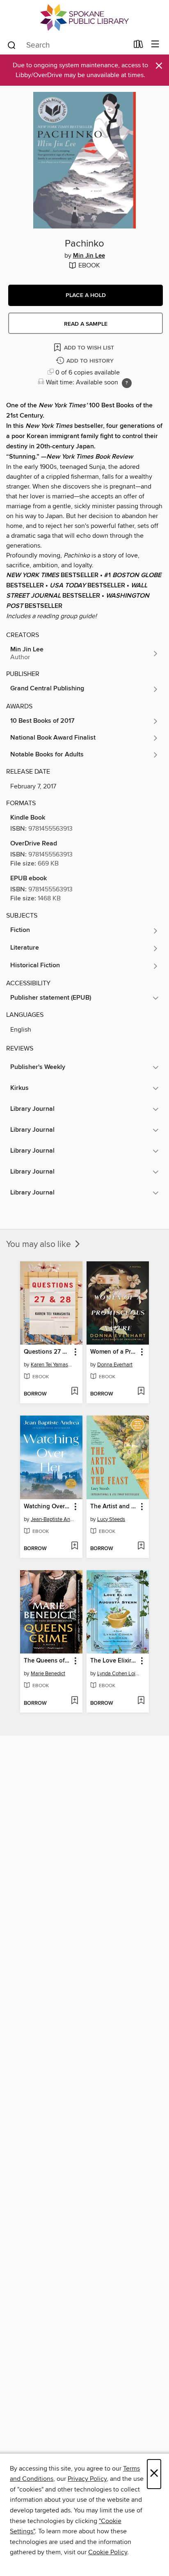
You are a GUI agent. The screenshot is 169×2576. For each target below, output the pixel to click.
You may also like (40, 1245)
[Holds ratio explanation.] (127, 383)
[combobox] (67, 45)
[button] (86, 295)
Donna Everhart (115, 1365)
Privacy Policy (87, 2479)
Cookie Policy (108, 2552)
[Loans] (138, 46)
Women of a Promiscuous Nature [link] (114, 1352)
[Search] (12, 45)
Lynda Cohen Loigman (119, 1674)
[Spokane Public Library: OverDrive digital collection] (84, 17)
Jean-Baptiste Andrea (52, 1519)
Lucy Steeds (111, 1519)
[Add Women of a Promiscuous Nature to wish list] (141, 1392)
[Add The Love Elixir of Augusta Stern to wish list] (141, 1701)
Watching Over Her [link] (47, 1507)
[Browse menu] (155, 45)
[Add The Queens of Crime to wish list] (74, 1701)
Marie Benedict (48, 1674)
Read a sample (86, 324)
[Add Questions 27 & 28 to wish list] (74, 1392)
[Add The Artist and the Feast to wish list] (141, 1546)
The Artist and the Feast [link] (114, 1507)
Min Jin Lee (89, 256)
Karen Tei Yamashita (52, 1365)
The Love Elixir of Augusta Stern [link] (114, 1661)
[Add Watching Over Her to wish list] (74, 1546)
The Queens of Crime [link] (47, 1661)
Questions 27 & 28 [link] (47, 1352)
